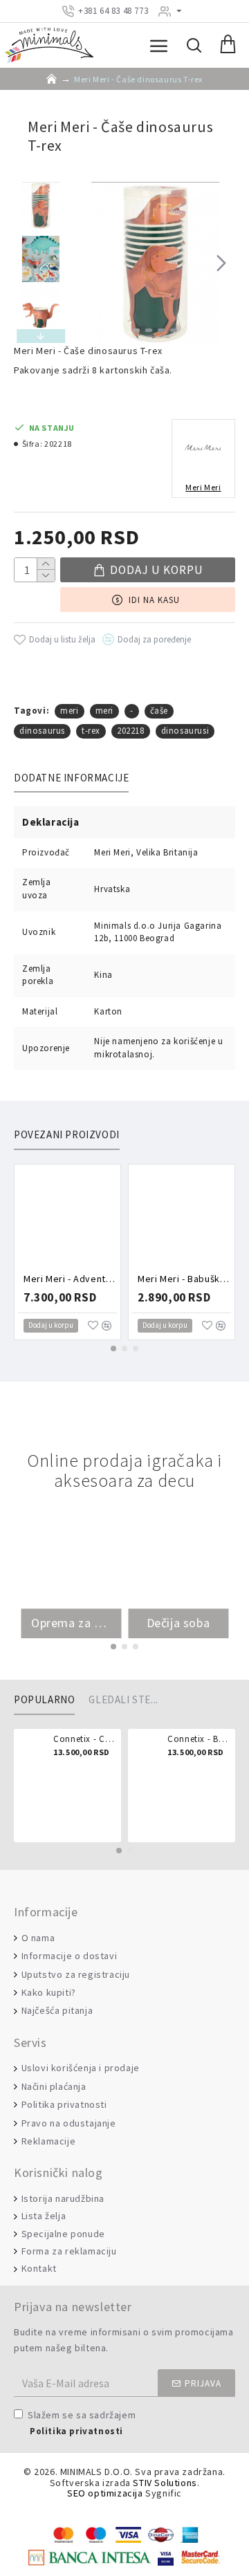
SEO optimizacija (105, 2493)
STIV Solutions (165, 2483)
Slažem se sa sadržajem (82, 2422)
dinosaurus (42, 731)
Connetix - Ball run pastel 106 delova (199, 1739)
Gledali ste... (123, 1700)
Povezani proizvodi (67, 1135)
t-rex (91, 731)
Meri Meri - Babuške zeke (184, 1279)
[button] (89, 263)
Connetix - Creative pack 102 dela (85, 1739)
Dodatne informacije (71, 778)
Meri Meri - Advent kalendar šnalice (70, 1279)
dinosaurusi (185, 731)
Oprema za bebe (71, 1623)
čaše (159, 711)
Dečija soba (178, 1623)
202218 (131, 731)
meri (69, 711)
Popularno (44, 1700)
